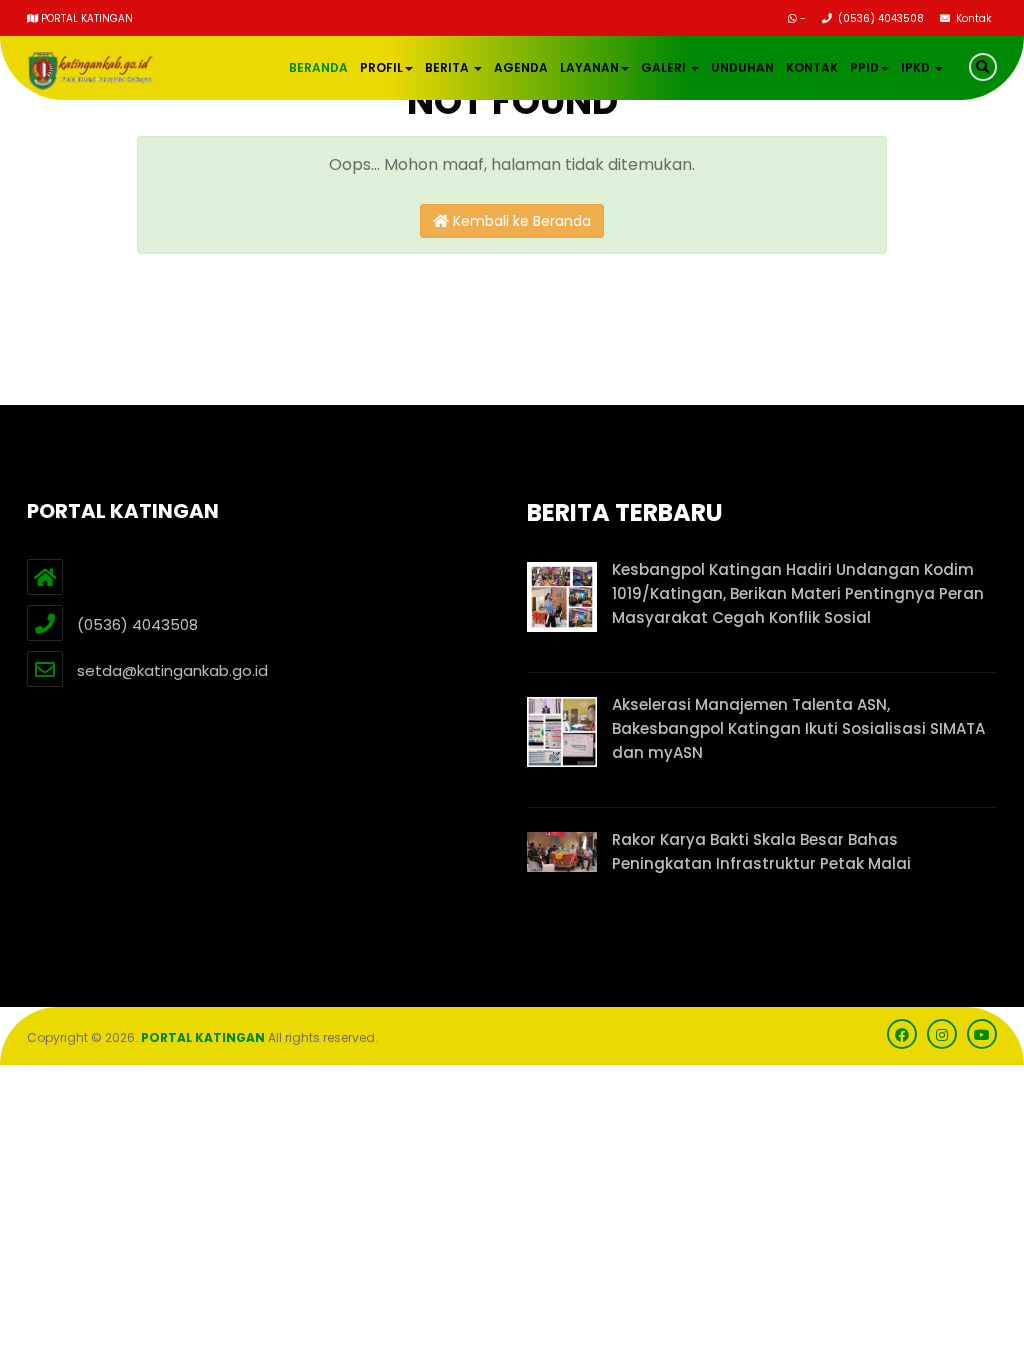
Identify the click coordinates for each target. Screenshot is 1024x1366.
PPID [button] (864, 67)
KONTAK (812, 67)
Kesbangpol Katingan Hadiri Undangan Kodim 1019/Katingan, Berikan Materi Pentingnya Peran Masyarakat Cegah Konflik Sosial (798, 593)
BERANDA (318, 67)
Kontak (972, 18)
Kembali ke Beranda (520, 221)
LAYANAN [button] (589, 67)
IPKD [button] (917, 67)
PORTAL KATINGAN (203, 1037)
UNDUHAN (742, 67)
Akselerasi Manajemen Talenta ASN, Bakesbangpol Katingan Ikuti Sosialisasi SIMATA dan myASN (798, 728)
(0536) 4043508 (879, 18)
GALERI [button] (665, 67)
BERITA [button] (448, 67)
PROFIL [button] (381, 67)
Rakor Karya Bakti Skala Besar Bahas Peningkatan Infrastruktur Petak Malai (761, 851)
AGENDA (521, 67)
